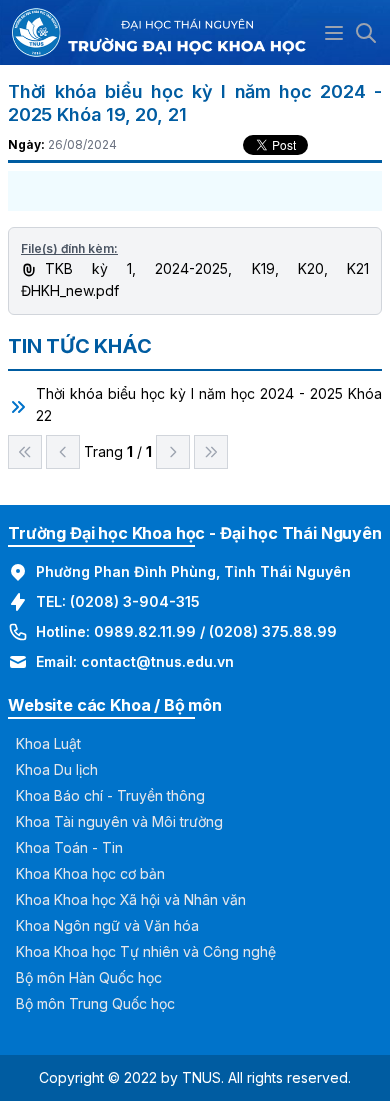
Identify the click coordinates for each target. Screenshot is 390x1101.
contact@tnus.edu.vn (157, 661)
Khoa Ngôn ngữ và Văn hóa (107, 925)
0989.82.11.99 (145, 631)
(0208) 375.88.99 (273, 631)
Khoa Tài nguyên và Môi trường (119, 821)
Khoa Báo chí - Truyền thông (110, 795)
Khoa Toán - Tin (69, 847)
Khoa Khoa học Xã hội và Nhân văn (131, 899)
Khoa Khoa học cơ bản (90, 873)
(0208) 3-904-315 (135, 601)
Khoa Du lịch (57, 769)
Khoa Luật (48, 743)
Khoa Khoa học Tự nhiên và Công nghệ (146, 951)
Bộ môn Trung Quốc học (95, 1003)
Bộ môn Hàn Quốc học (89, 977)
